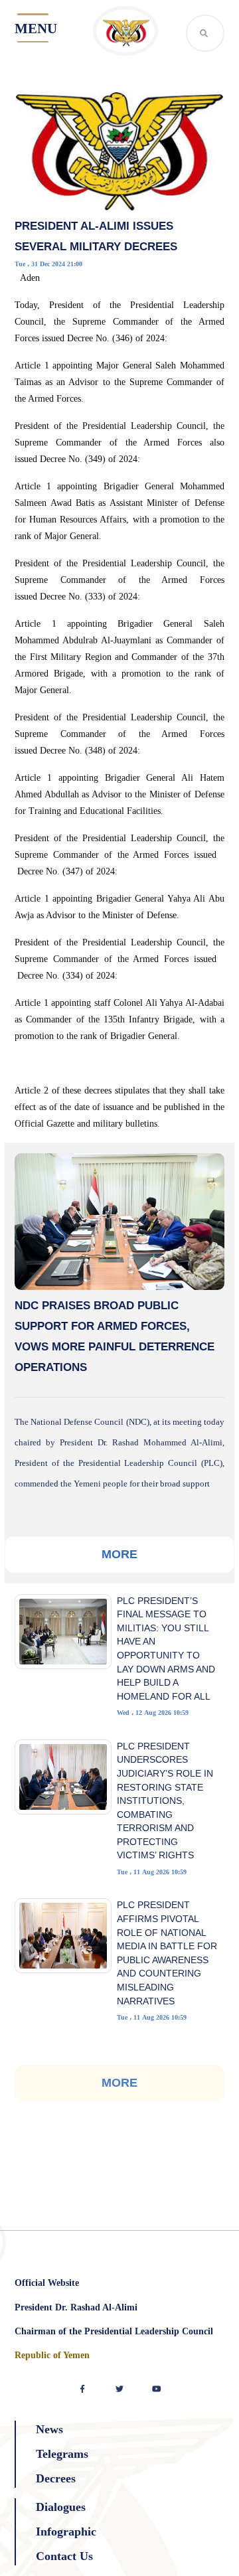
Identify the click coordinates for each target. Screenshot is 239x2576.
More (119, 1554)
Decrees (56, 2478)
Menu (36, 29)
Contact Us (64, 2556)
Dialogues (61, 2507)
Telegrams (62, 2454)
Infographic (66, 2532)
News (49, 2429)
